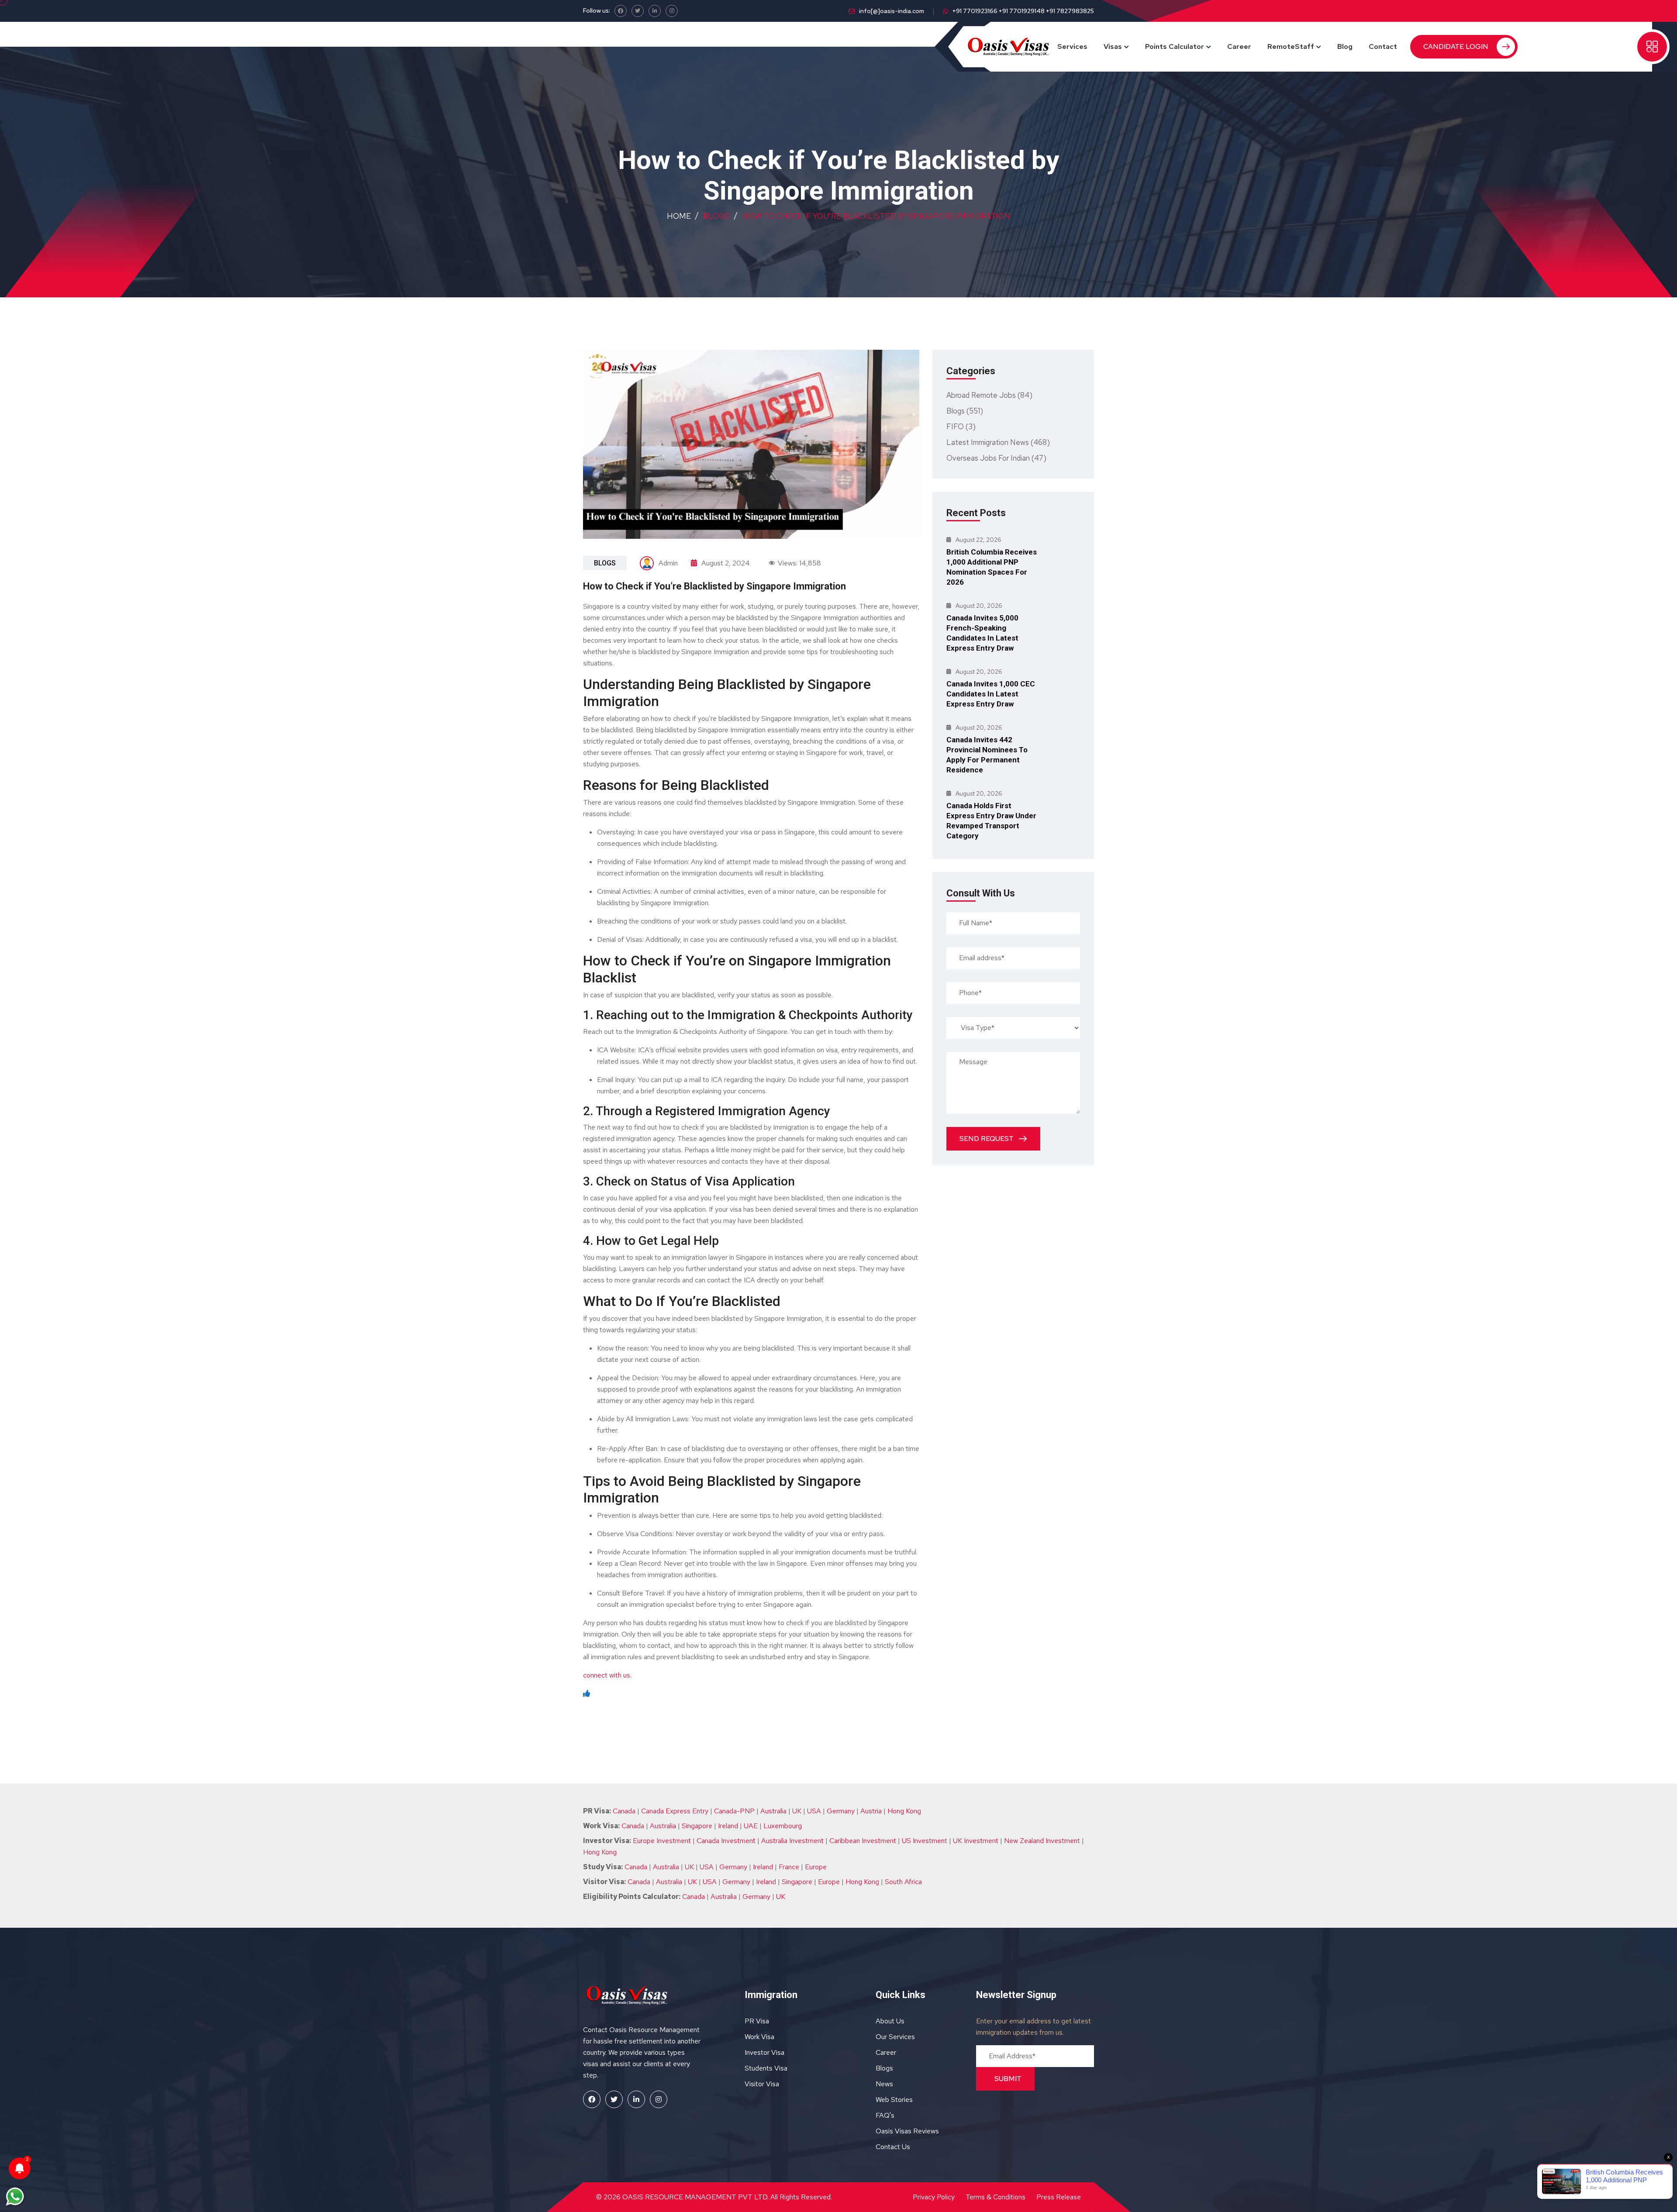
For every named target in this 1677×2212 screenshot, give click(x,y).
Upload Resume (763, 187)
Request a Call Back (839, 210)
